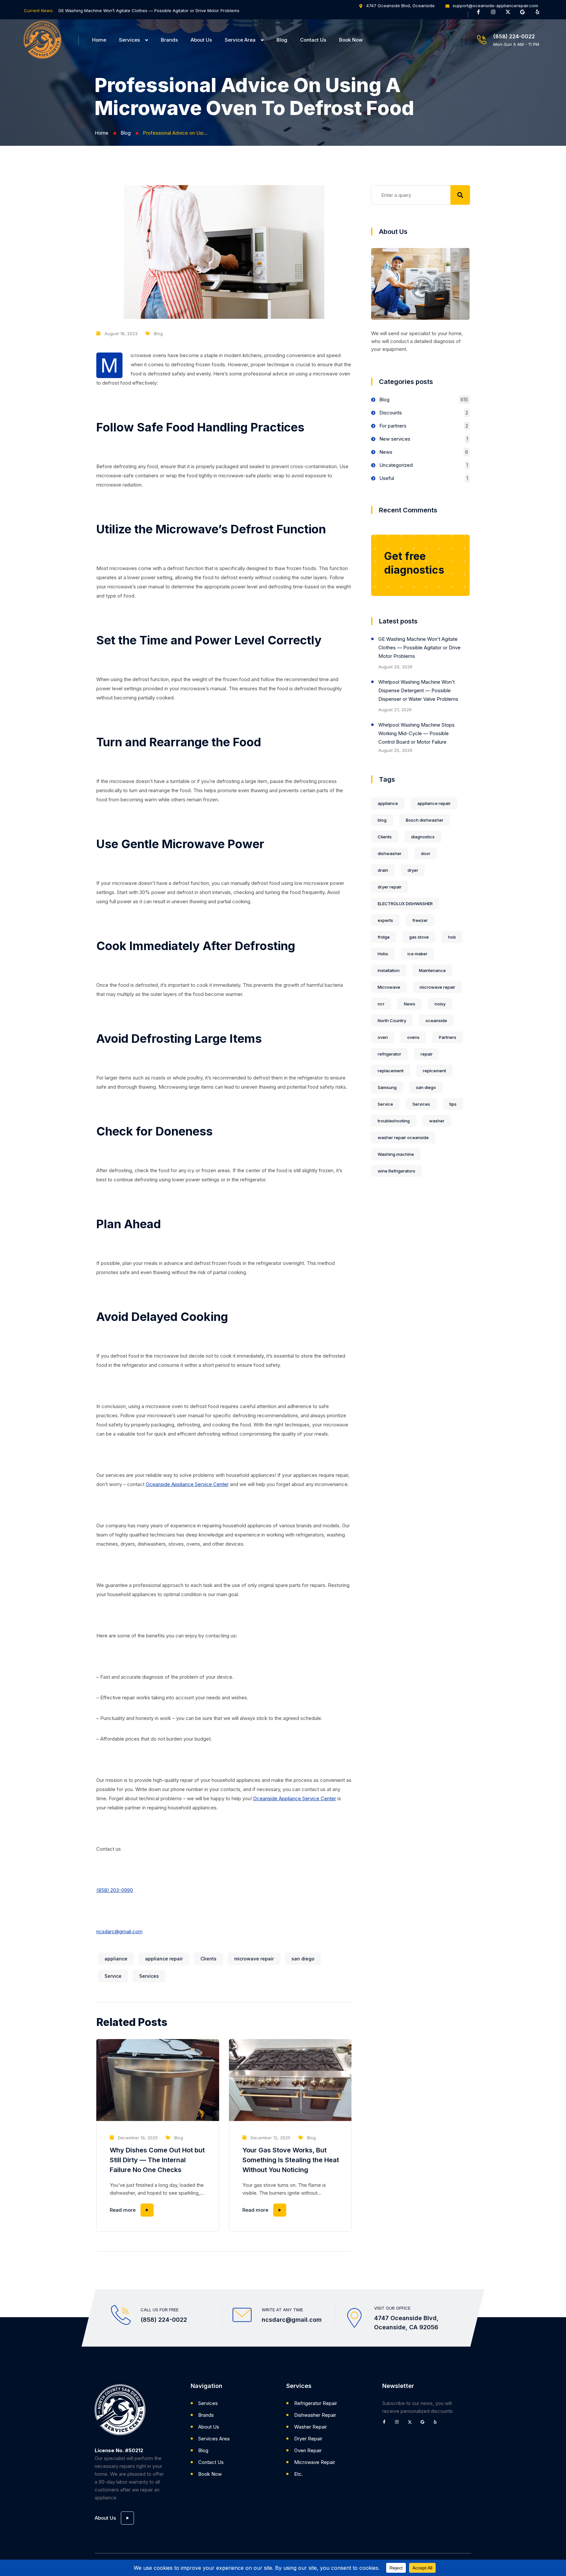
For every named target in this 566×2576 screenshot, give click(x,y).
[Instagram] (496, 14)
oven (383, 1037)
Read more (123, 2210)
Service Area (240, 40)
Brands (169, 40)
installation (389, 970)
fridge (384, 937)
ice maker (417, 954)
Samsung (387, 1087)
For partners (393, 426)
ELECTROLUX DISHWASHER (405, 904)
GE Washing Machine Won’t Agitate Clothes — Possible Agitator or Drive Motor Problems (149, 10)
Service (113, 1976)
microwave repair (254, 1959)
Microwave (389, 987)
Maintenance (432, 970)
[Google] (525, 14)
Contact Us (313, 40)
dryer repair (390, 887)
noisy (440, 1004)
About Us (201, 40)
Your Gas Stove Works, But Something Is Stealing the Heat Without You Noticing (291, 2160)
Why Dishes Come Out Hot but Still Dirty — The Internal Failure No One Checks (157, 2160)
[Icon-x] (510, 14)
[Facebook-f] (481, 14)
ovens (413, 1037)
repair (427, 1054)
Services (129, 40)
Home (99, 40)
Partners (448, 1037)
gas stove (419, 937)
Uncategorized (396, 465)
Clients (208, 1959)
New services (395, 439)
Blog (282, 40)
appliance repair (164, 1959)
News (386, 452)
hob (452, 937)
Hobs (383, 954)
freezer (420, 920)
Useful (387, 478)
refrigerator (389, 1054)
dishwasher (390, 853)
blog (382, 820)
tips (453, 1104)
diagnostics (423, 837)
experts (385, 920)
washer (437, 1121)
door (426, 853)
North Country (392, 1021)
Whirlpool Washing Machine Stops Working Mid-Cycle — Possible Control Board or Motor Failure (416, 733)
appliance (116, 1959)
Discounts (391, 413)
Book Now (351, 40)
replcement (434, 1071)
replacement (391, 1071)
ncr (381, 1004)
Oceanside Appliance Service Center (187, 1484)
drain (383, 870)
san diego (303, 1959)
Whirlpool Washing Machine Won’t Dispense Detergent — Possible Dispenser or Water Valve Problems (418, 690)
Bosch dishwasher (425, 820)
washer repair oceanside (403, 1137)
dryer (413, 870)
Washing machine (396, 1154)
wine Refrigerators (396, 1171)
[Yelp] (540, 14)
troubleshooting (394, 1121)
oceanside (436, 1021)
